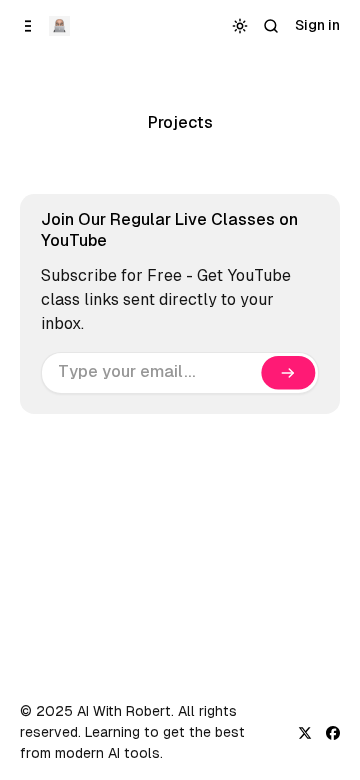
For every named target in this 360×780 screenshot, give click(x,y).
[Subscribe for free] (288, 373)
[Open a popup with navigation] (28, 25)
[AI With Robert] (59, 26)
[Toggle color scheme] (240, 25)
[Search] (271, 25)
